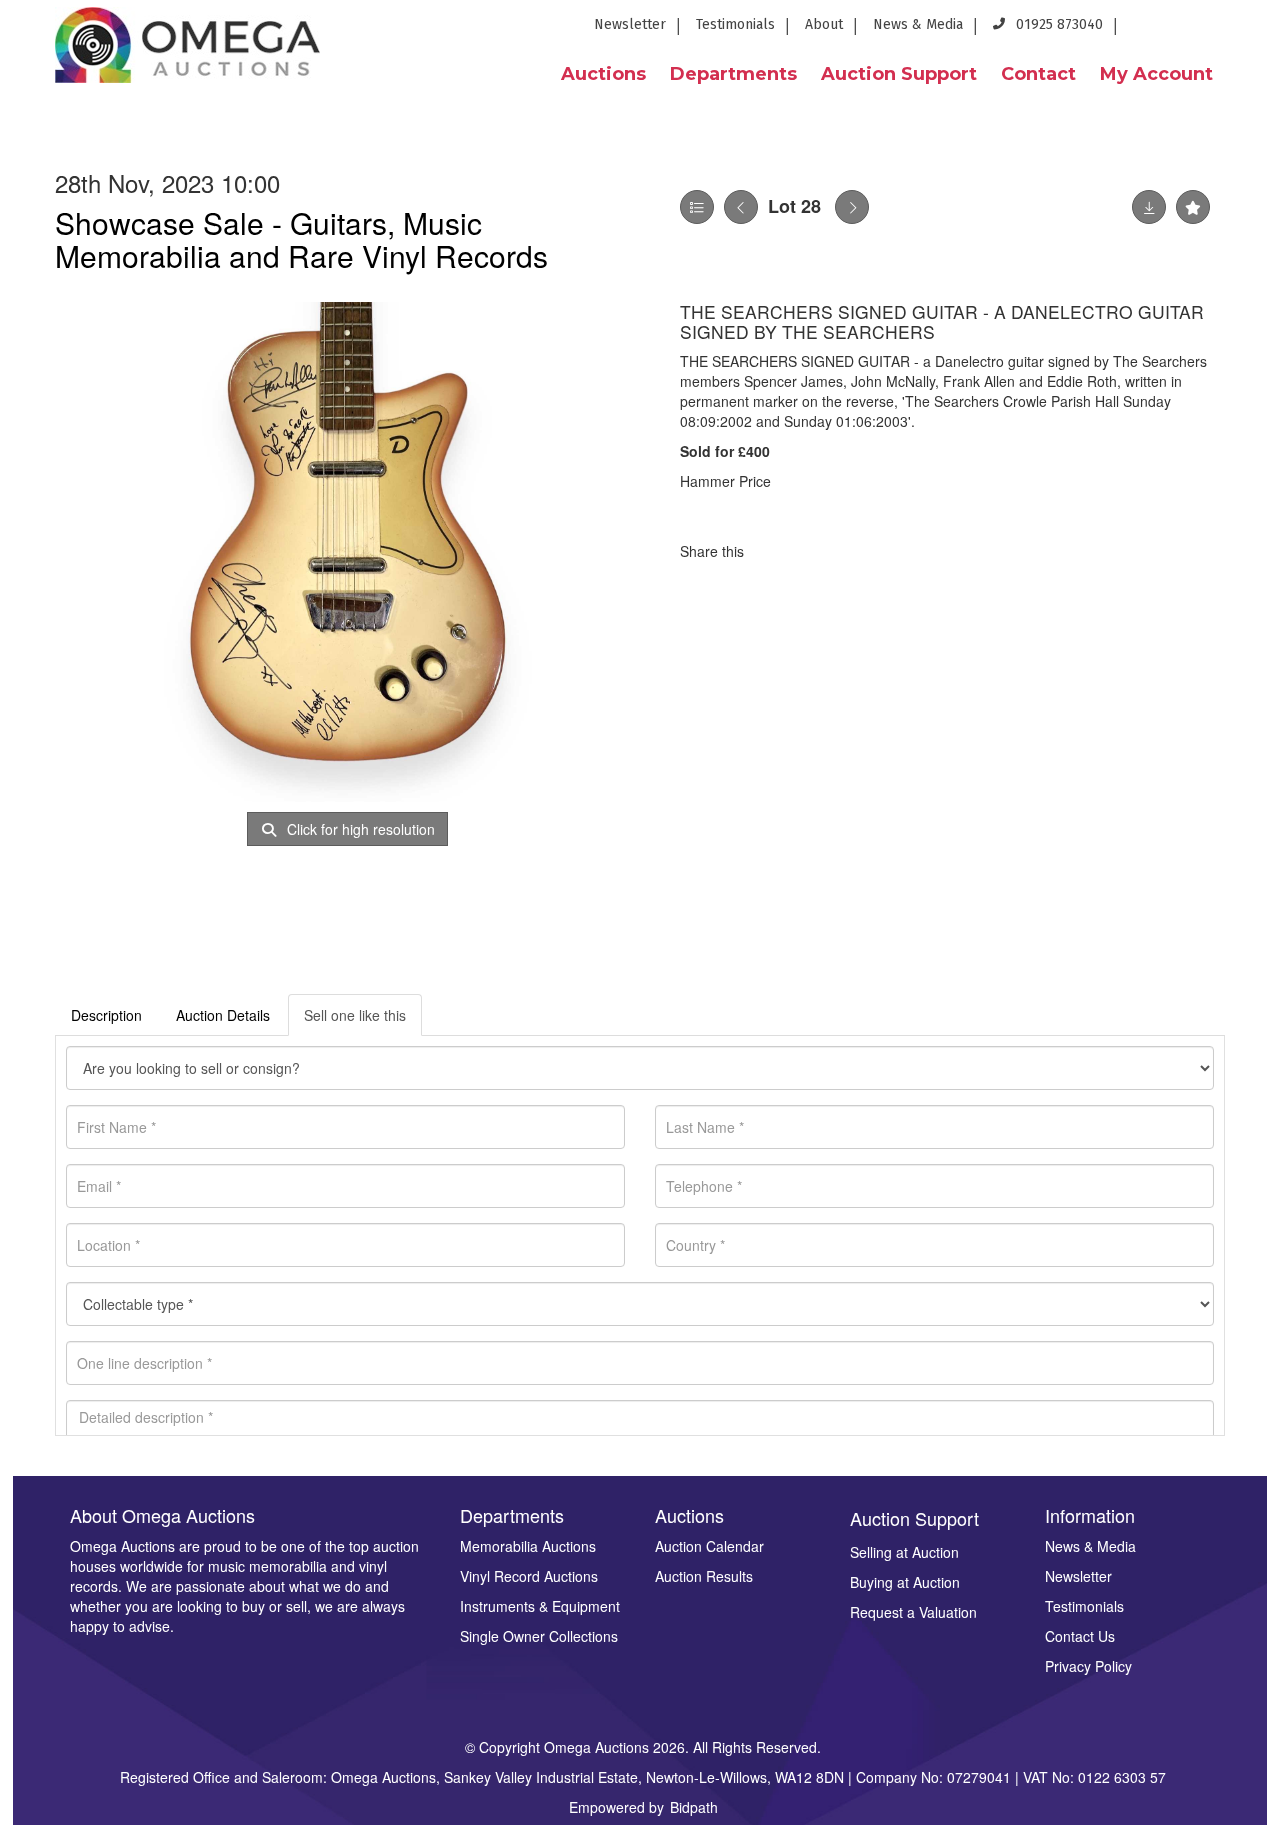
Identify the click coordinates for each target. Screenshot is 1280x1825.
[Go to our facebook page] (1147, 30)
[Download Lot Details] (1149, 207)
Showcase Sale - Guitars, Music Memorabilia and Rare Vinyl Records (301, 239)
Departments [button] (733, 74)
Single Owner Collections (539, 1636)
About (824, 24)
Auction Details (223, 1015)
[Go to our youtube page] (1220, 30)
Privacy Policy (1088, 1666)
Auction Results (704, 1576)
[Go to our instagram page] (1252, 30)
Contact (1038, 74)
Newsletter (630, 24)
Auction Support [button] (899, 74)
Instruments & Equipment (540, 1606)
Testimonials (735, 24)
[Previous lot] (741, 207)
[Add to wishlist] (1193, 207)
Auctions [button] (603, 74)
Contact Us (1080, 1636)
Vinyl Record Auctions (529, 1576)
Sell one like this (355, 1015)
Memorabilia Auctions (528, 1546)
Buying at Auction (905, 1582)
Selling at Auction (904, 1552)
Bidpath (694, 1807)
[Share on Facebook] (777, 551)
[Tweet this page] (819, 551)
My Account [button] (1156, 74)
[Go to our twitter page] (1184, 30)
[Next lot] (852, 207)
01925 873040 (1057, 24)
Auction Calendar (709, 1546)
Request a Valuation (913, 1612)
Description (106, 1015)
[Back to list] (697, 207)
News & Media (918, 24)
